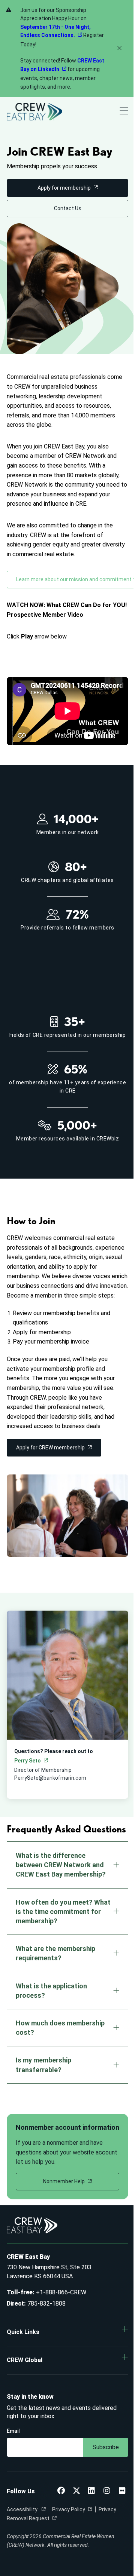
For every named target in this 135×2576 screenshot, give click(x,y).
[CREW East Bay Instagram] (107, 2491)
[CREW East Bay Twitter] (76, 2491)
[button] (67, 2332)
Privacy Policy (69, 2509)
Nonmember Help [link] (64, 2181)
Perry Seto (28, 1761)
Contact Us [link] (68, 208)
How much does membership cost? (60, 2028)
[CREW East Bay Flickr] (122, 2491)
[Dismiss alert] (119, 48)
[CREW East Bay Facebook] (61, 2491)
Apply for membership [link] (64, 188)
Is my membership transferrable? (43, 2065)
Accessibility (23, 2509)
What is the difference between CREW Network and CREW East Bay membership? (61, 1865)
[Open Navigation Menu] (124, 112)
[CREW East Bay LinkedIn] (91, 2491)
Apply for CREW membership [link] (50, 1448)
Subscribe (106, 2447)
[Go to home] (34, 112)
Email (13, 2431)
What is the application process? (51, 1991)
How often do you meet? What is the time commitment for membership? (63, 1912)
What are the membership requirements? (55, 1953)
